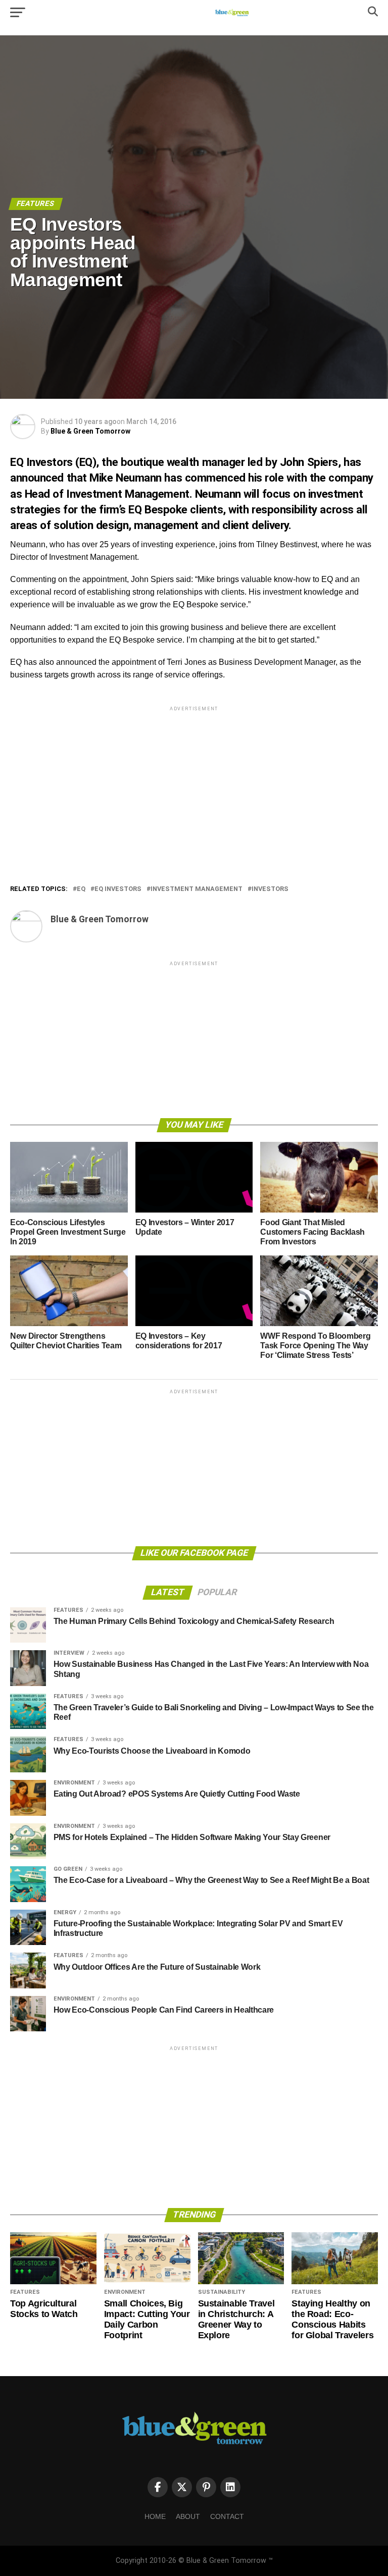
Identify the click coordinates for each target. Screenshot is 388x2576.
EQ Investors (118, 889)
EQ (81, 889)
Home (155, 2516)
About (188, 2516)
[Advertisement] (194, 784)
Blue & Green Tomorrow (90, 431)
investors (270, 889)
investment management (197, 889)
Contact (227, 2516)
